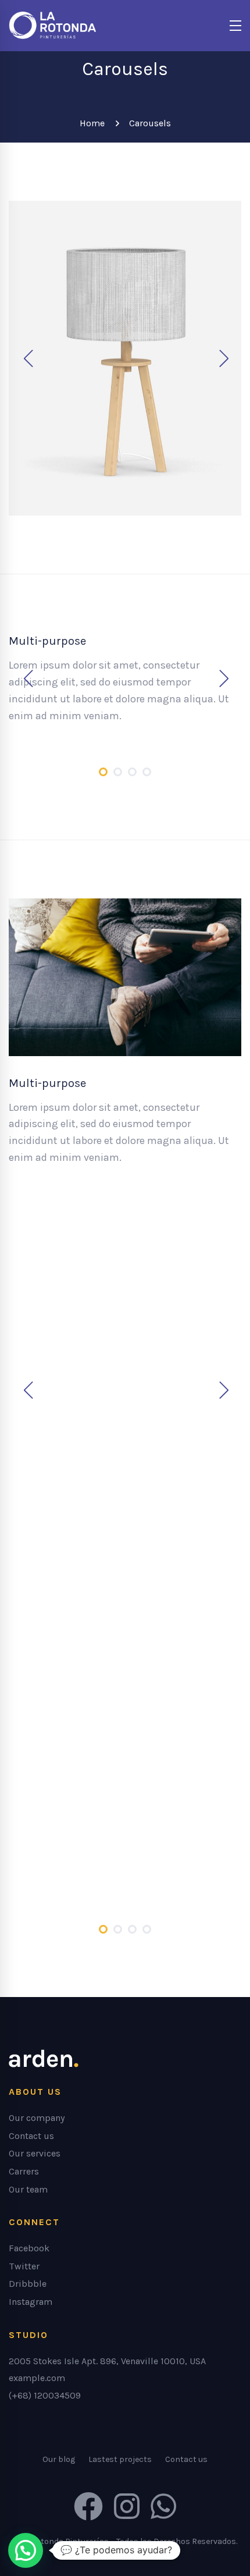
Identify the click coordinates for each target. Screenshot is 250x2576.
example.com (37, 2378)
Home (92, 123)
